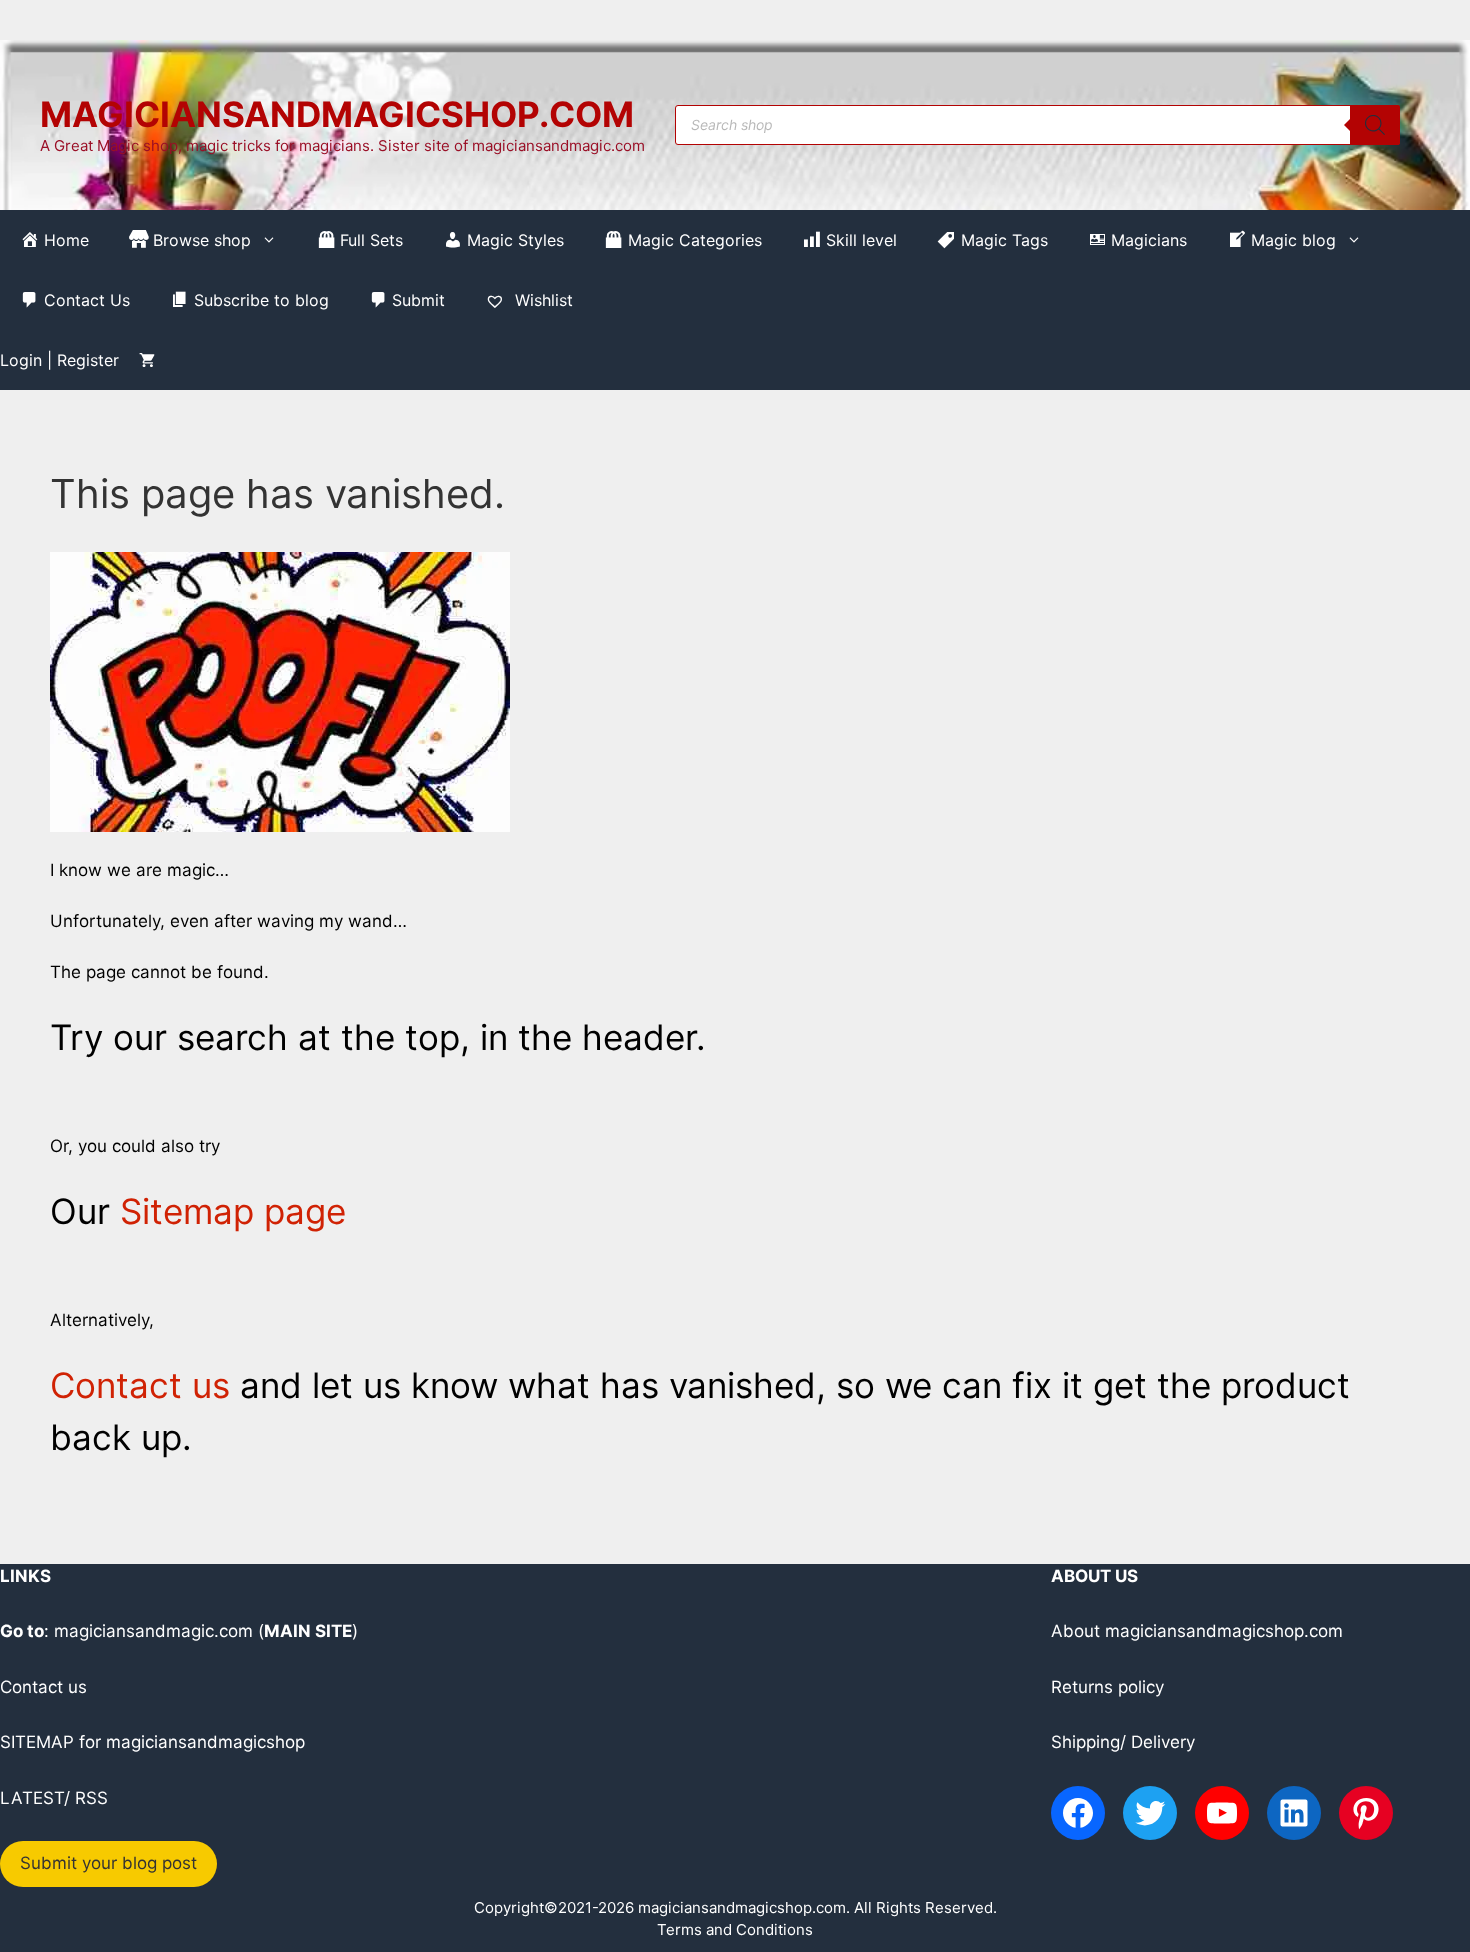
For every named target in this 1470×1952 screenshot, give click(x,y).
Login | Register (59, 360)
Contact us (140, 1385)
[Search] (1375, 125)
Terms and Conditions (735, 1929)
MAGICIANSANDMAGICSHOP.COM (337, 114)
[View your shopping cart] (147, 360)
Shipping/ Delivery (1123, 1742)
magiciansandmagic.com (153, 1631)
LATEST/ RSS (54, 1798)
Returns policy (1107, 1687)
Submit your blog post (108, 1863)
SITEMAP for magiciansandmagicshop (152, 1742)
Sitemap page (233, 1211)
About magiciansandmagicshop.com (1197, 1631)
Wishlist (541, 300)
